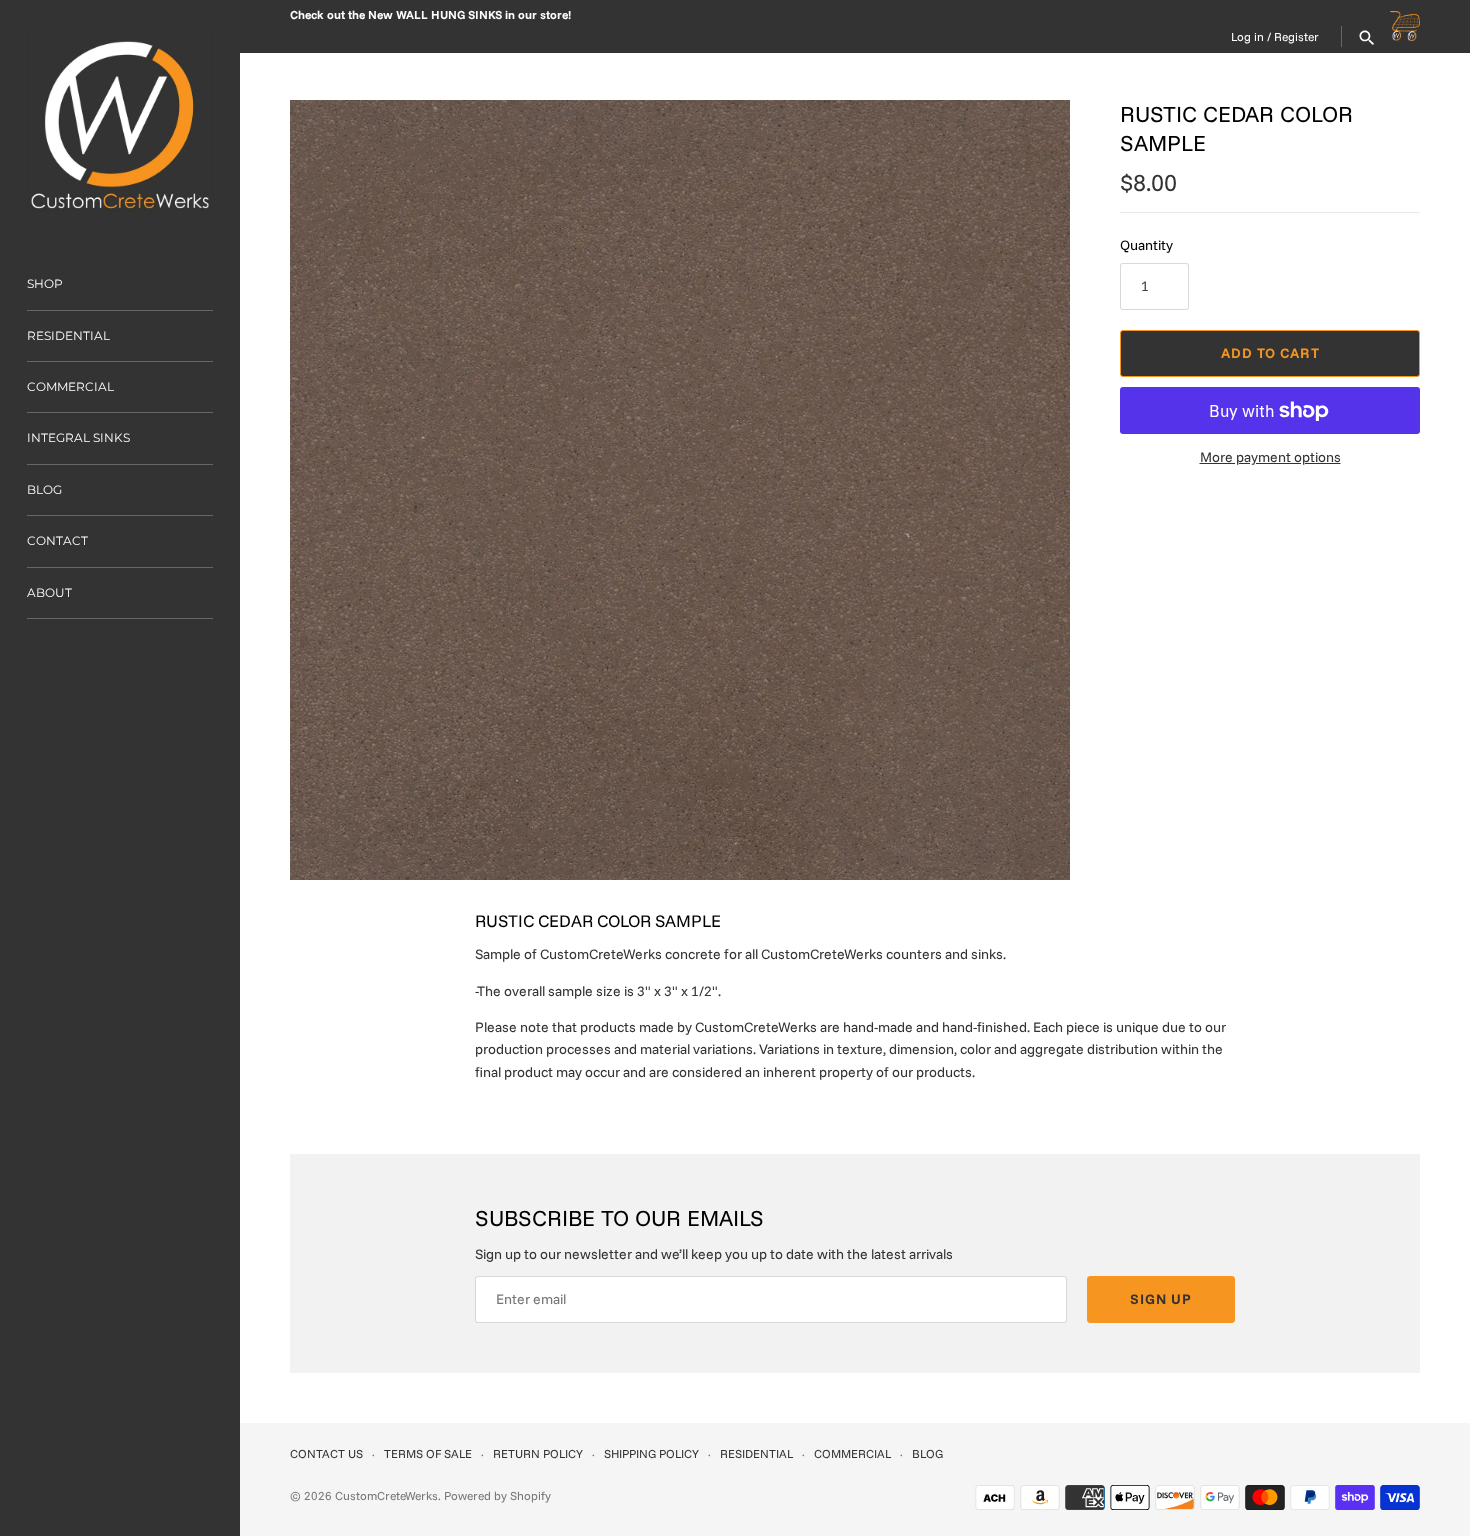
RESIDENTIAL (68, 335)
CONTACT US (326, 1453)
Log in (1247, 36)
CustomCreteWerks (386, 1495)
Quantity (1146, 245)
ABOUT (49, 592)
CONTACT (57, 540)
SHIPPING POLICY (651, 1453)
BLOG (44, 489)
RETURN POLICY (538, 1453)
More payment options (1270, 457)
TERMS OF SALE (428, 1453)
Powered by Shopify (497, 1495)
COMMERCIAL (70, 386)
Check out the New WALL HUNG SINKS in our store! (430, 14)
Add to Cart (1270, 353)
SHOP (45, 283)
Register (1296, 36)
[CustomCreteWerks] (120, 119)
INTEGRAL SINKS (78, 437)
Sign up (1161, 1299)
